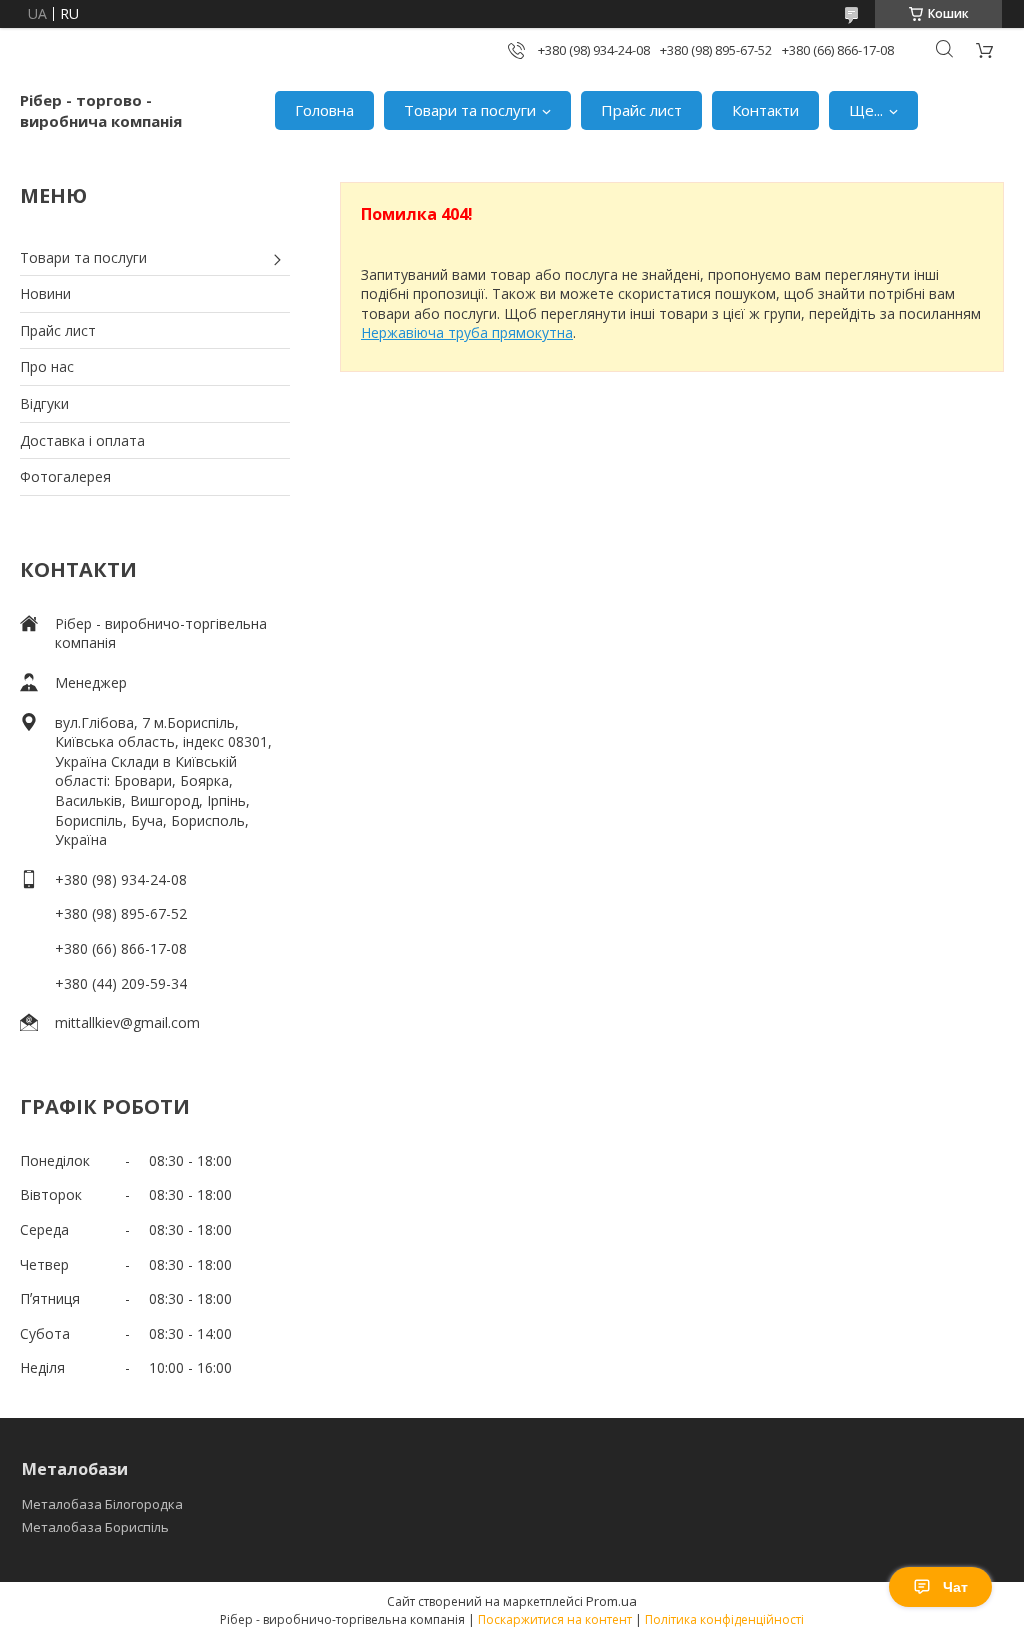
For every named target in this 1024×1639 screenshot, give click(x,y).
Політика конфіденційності (724, 1619)
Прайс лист (641, 110)
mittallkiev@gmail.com (127, 1022)
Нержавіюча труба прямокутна (467, 332)
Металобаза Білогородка (102, 1504)
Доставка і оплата (82, 440)
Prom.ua (611, 1601)
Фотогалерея (65, 476)
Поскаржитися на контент (555, 1619)
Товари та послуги (470, 110)
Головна (324, 110)
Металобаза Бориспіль (95, 1527)
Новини (45, 293)
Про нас (47, 366)
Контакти (765, 110)
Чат (955, 1587)
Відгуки (44, 403)
